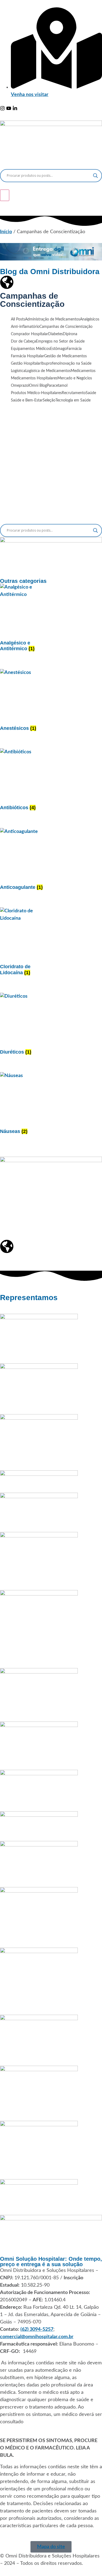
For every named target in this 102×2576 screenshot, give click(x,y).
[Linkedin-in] (15, 109)
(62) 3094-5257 (37, 2329)
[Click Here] (5, 195)
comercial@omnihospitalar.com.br (37, 2337)
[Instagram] (2, 109)
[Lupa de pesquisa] (95, 176)
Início (6, 232)
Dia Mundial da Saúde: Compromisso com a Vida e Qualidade (51, 478)
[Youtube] (9, 109)
